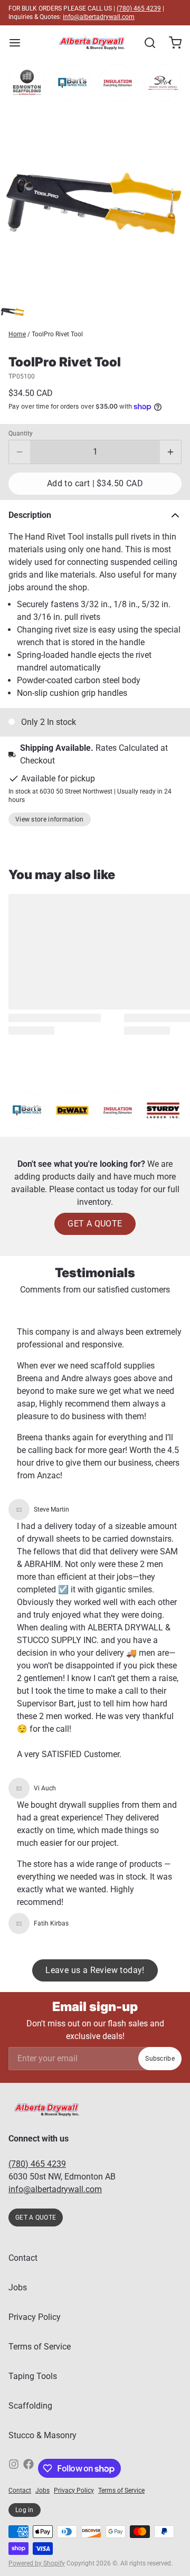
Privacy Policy (35, 2317)
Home (17, 334)
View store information (50, 819)
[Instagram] (14, 2468)
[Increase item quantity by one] (170, 452)
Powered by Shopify (37, 2563)
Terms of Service (40, 2347)
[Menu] (19, 43)
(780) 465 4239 (139, 8)
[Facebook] (28, 2468)
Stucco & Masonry (42, 2435)
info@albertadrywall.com (99, 17)
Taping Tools (33, 2376)
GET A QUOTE (95, 1224)
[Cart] (171, 43)
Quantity (21, 433)
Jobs (18, 2287)
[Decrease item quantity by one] (20, 452)
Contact (23, 2258)
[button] (95, 484)
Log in (25, 2510)
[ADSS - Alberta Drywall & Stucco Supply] (92, 43)
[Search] (146, 43)
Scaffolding (30, 2406)
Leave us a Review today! (95, 1970)
